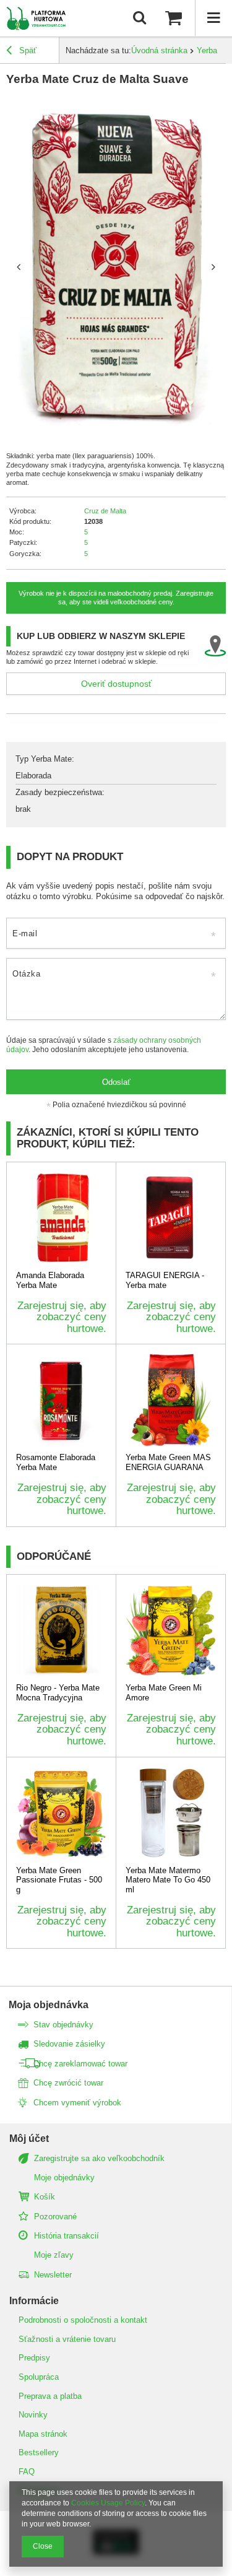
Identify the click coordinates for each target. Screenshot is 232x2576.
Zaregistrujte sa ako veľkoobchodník (99, 2158)
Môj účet (29, 2139)
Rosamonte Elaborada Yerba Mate (56, 1462)
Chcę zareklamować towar (80, 2064)
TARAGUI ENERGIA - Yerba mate (165, 1280)
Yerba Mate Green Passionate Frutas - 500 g (59, 1880)
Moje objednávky (64, 2178)
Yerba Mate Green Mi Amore (164, 1693)
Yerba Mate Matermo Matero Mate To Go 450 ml (168, 1880)
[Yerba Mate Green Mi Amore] (171, 1630)
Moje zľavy (54, 2255)
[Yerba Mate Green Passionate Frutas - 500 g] (61, 1813)
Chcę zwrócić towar (68, 2083)
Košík (45, 2197)
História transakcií (67, 2236)
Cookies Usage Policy (108, 2503)
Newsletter (53, 2275)
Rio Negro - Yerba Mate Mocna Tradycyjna (58, 1693)
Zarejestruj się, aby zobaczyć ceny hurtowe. (62, 1317)
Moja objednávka (49, 2005)
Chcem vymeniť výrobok (77, 2103)
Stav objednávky (63, 2025)
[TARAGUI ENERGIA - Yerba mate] (171, 1218)
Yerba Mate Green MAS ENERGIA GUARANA (168, 1462)
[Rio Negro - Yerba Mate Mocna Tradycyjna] (61, 1630)
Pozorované (55, 2217)
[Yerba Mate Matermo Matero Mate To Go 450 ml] (171, 1813)
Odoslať (116, 1082)
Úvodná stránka (159, 50)
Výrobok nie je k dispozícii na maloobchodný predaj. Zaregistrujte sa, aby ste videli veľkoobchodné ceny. (116, 598)
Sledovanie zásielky (69, 2044)
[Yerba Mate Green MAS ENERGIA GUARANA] (171, 1400)
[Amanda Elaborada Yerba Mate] (61, 1218)
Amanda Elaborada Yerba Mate (50, 1280)
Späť (27, 50)
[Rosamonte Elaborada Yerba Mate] (61, 1400)
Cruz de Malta (105, 511)
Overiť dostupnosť (116, 684)
